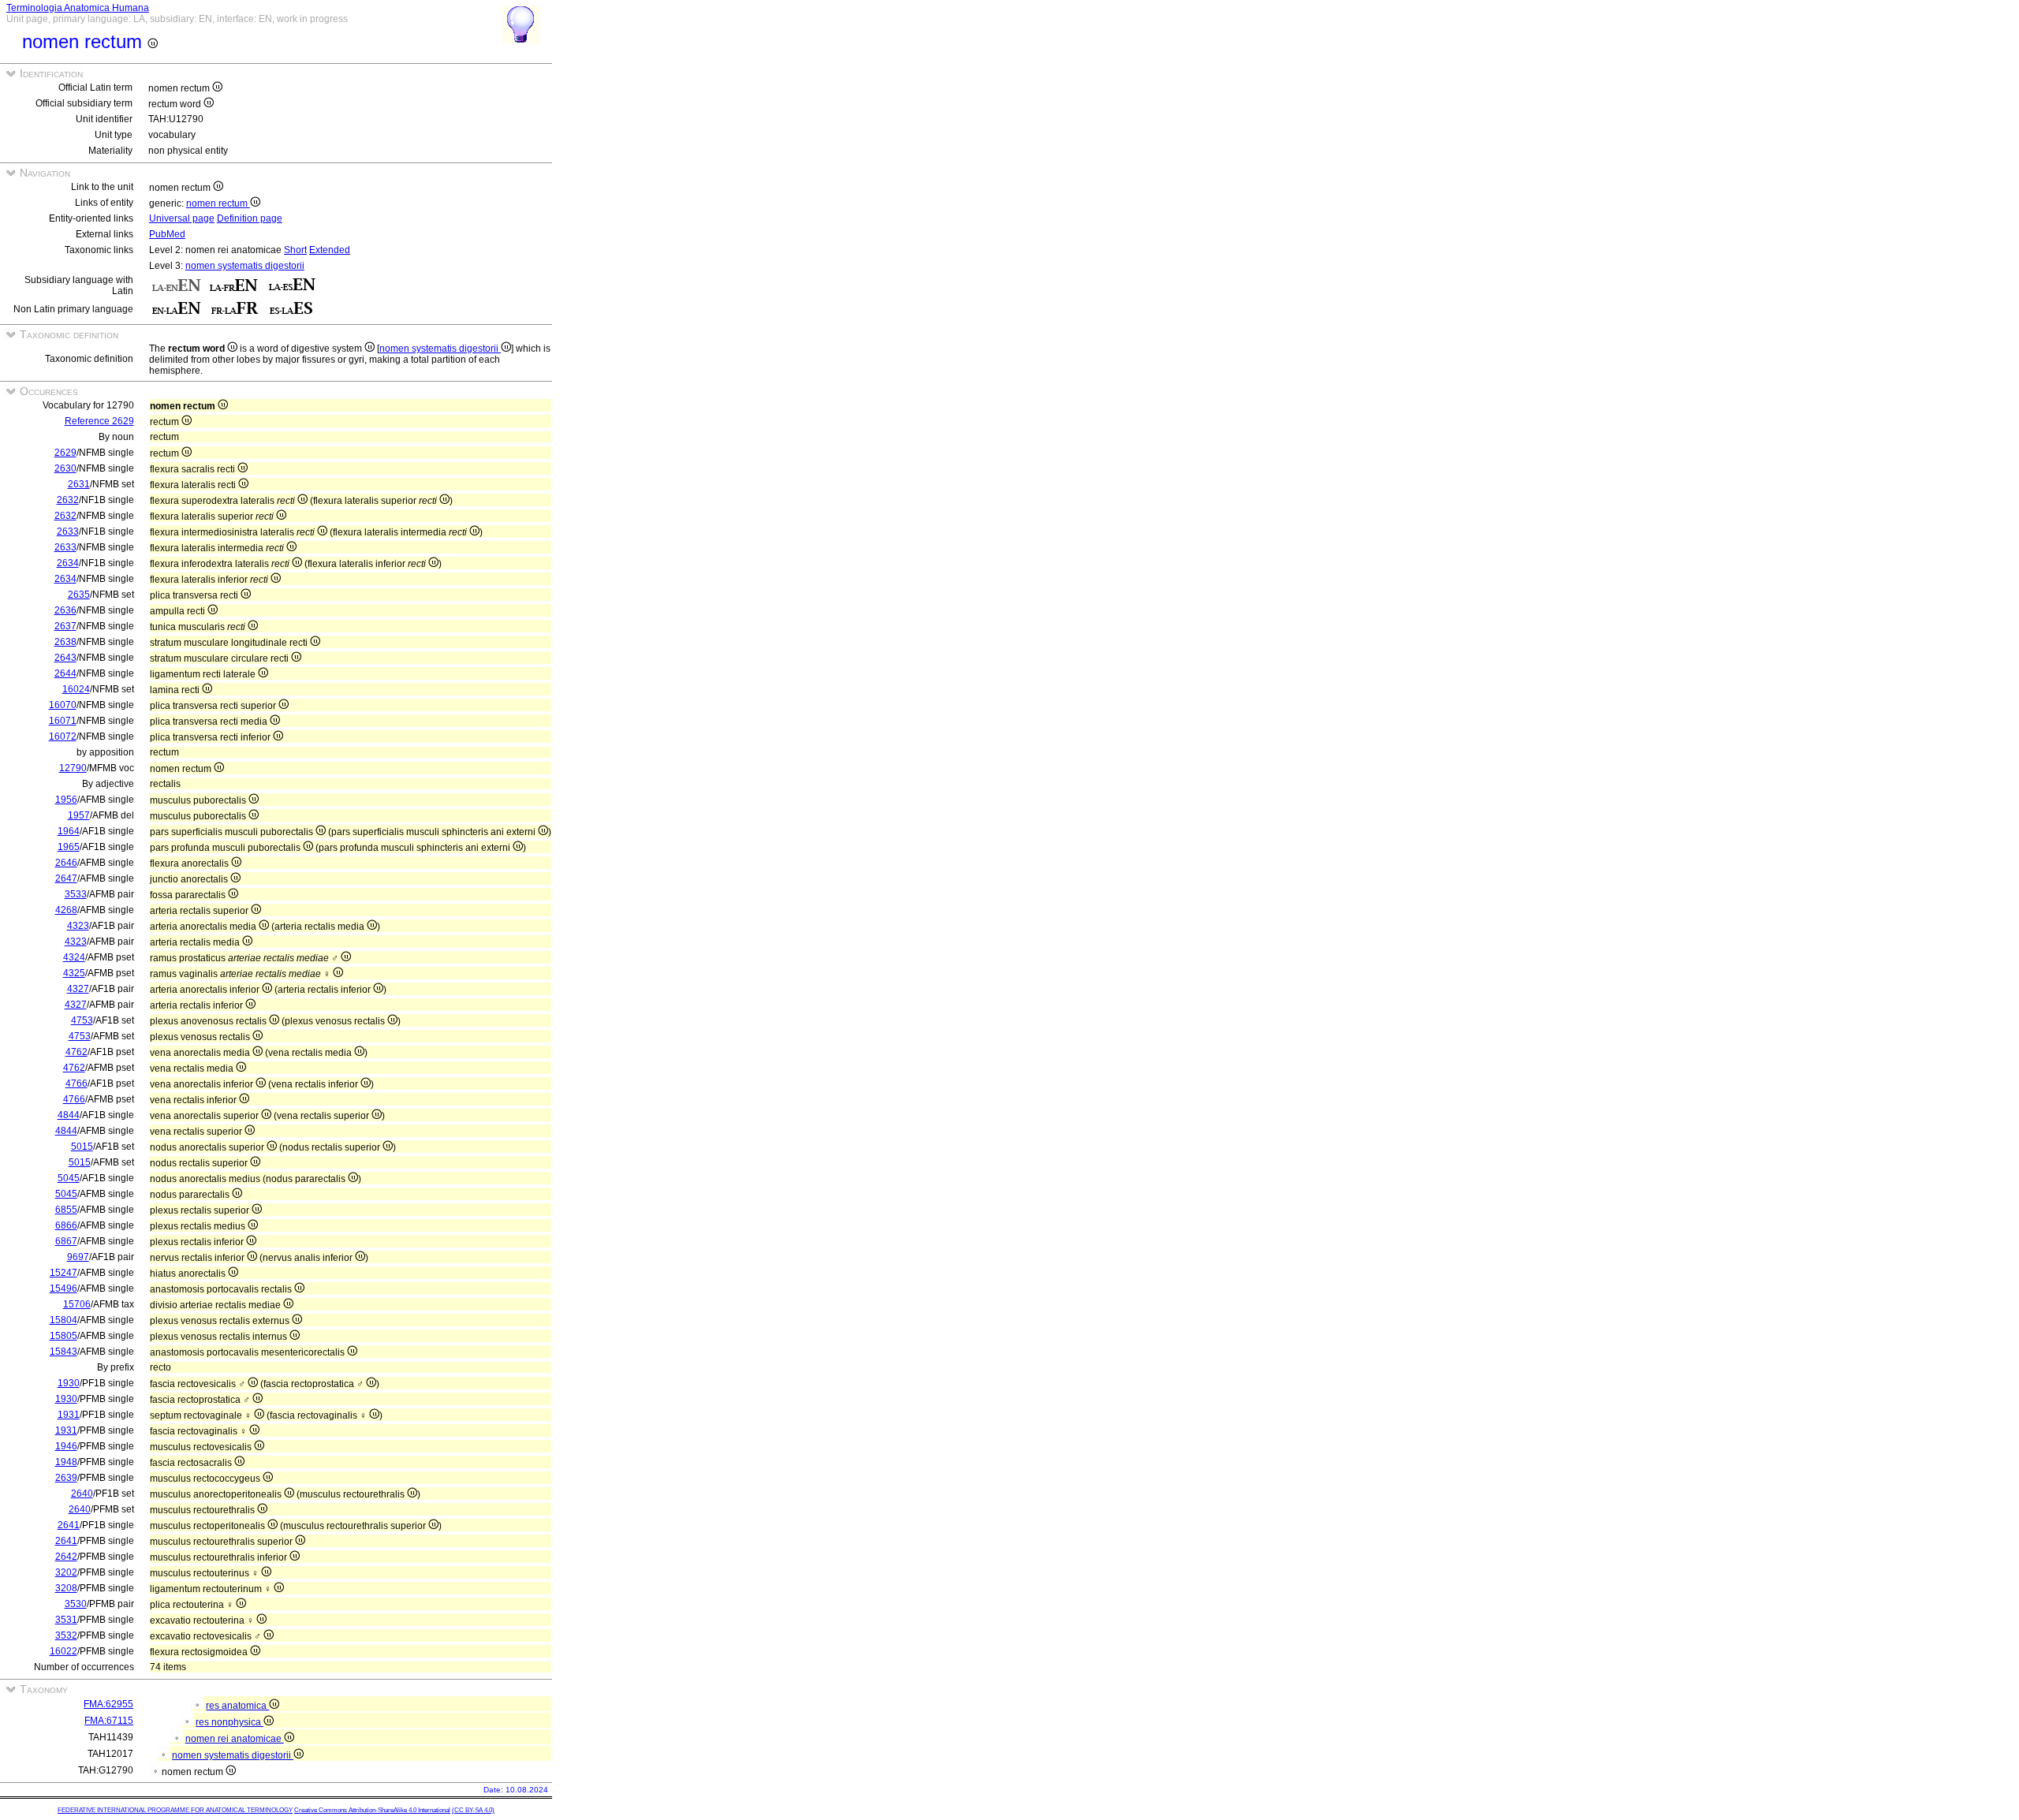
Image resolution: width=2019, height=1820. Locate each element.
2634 (68, 563)
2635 (79, 595)
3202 (66, 1572)
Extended (330, 250)
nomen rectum (218, 203)
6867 (66, 1241)
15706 (77, 1304)
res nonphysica (230, 1722)
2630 (65, 468)
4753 (82, 1020)
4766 (77, 1083)
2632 (68, 500)
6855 (66, 1210)
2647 (66, 878)
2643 (65, 658)
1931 (69, 1415)
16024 (76, 689)
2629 (65, 453)
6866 (66, 1225)
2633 (68, 531)
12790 (73, 768)
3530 (76, 1604)
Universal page (182, 218)
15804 (63, 1320)
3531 (66, 1620)
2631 (79, 484)
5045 (69, 1178)
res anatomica (237, 1706)
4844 (69, 1115)
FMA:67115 (109, 1721)
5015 (82, 1147)
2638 (65, 642)
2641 (69, 1525)
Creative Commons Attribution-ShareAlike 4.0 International (372, 1810)
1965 (69, 847)
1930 (69, 1383)
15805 (63, 1336)
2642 (66, 1557)
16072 (63, 737)
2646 (66, 863)
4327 (78, 989)
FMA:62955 (108, 1704)
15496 (63, 1289)
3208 (66, 1588)
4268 (66, 910)
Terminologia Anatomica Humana (78, 8)
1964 (69, 831)
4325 (74, 973)
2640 (82, 1494)
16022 (63, 1651)
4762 (77, 1052)
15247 (63, 1273)
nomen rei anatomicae (235, 1739)
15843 (63, 1352)
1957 (79, 815)
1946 (66, 1446)
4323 (78, 926)
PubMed (167, 234)
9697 (78, 1257)
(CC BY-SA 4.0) (473, 1810)
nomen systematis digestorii (245, 266)
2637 (65, 626)
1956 (66, 800)
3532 (66, 1635)
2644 (65, 673)
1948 (66, 1462)
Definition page (250, 218)
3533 (76, 894)
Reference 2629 (99, 421)
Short (295, 250)
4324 (74, 957)
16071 (63, 721)
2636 (65, 610)
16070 (63, 705)
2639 (66, 1478)
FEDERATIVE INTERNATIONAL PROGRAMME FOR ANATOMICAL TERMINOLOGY (175, 1810)
